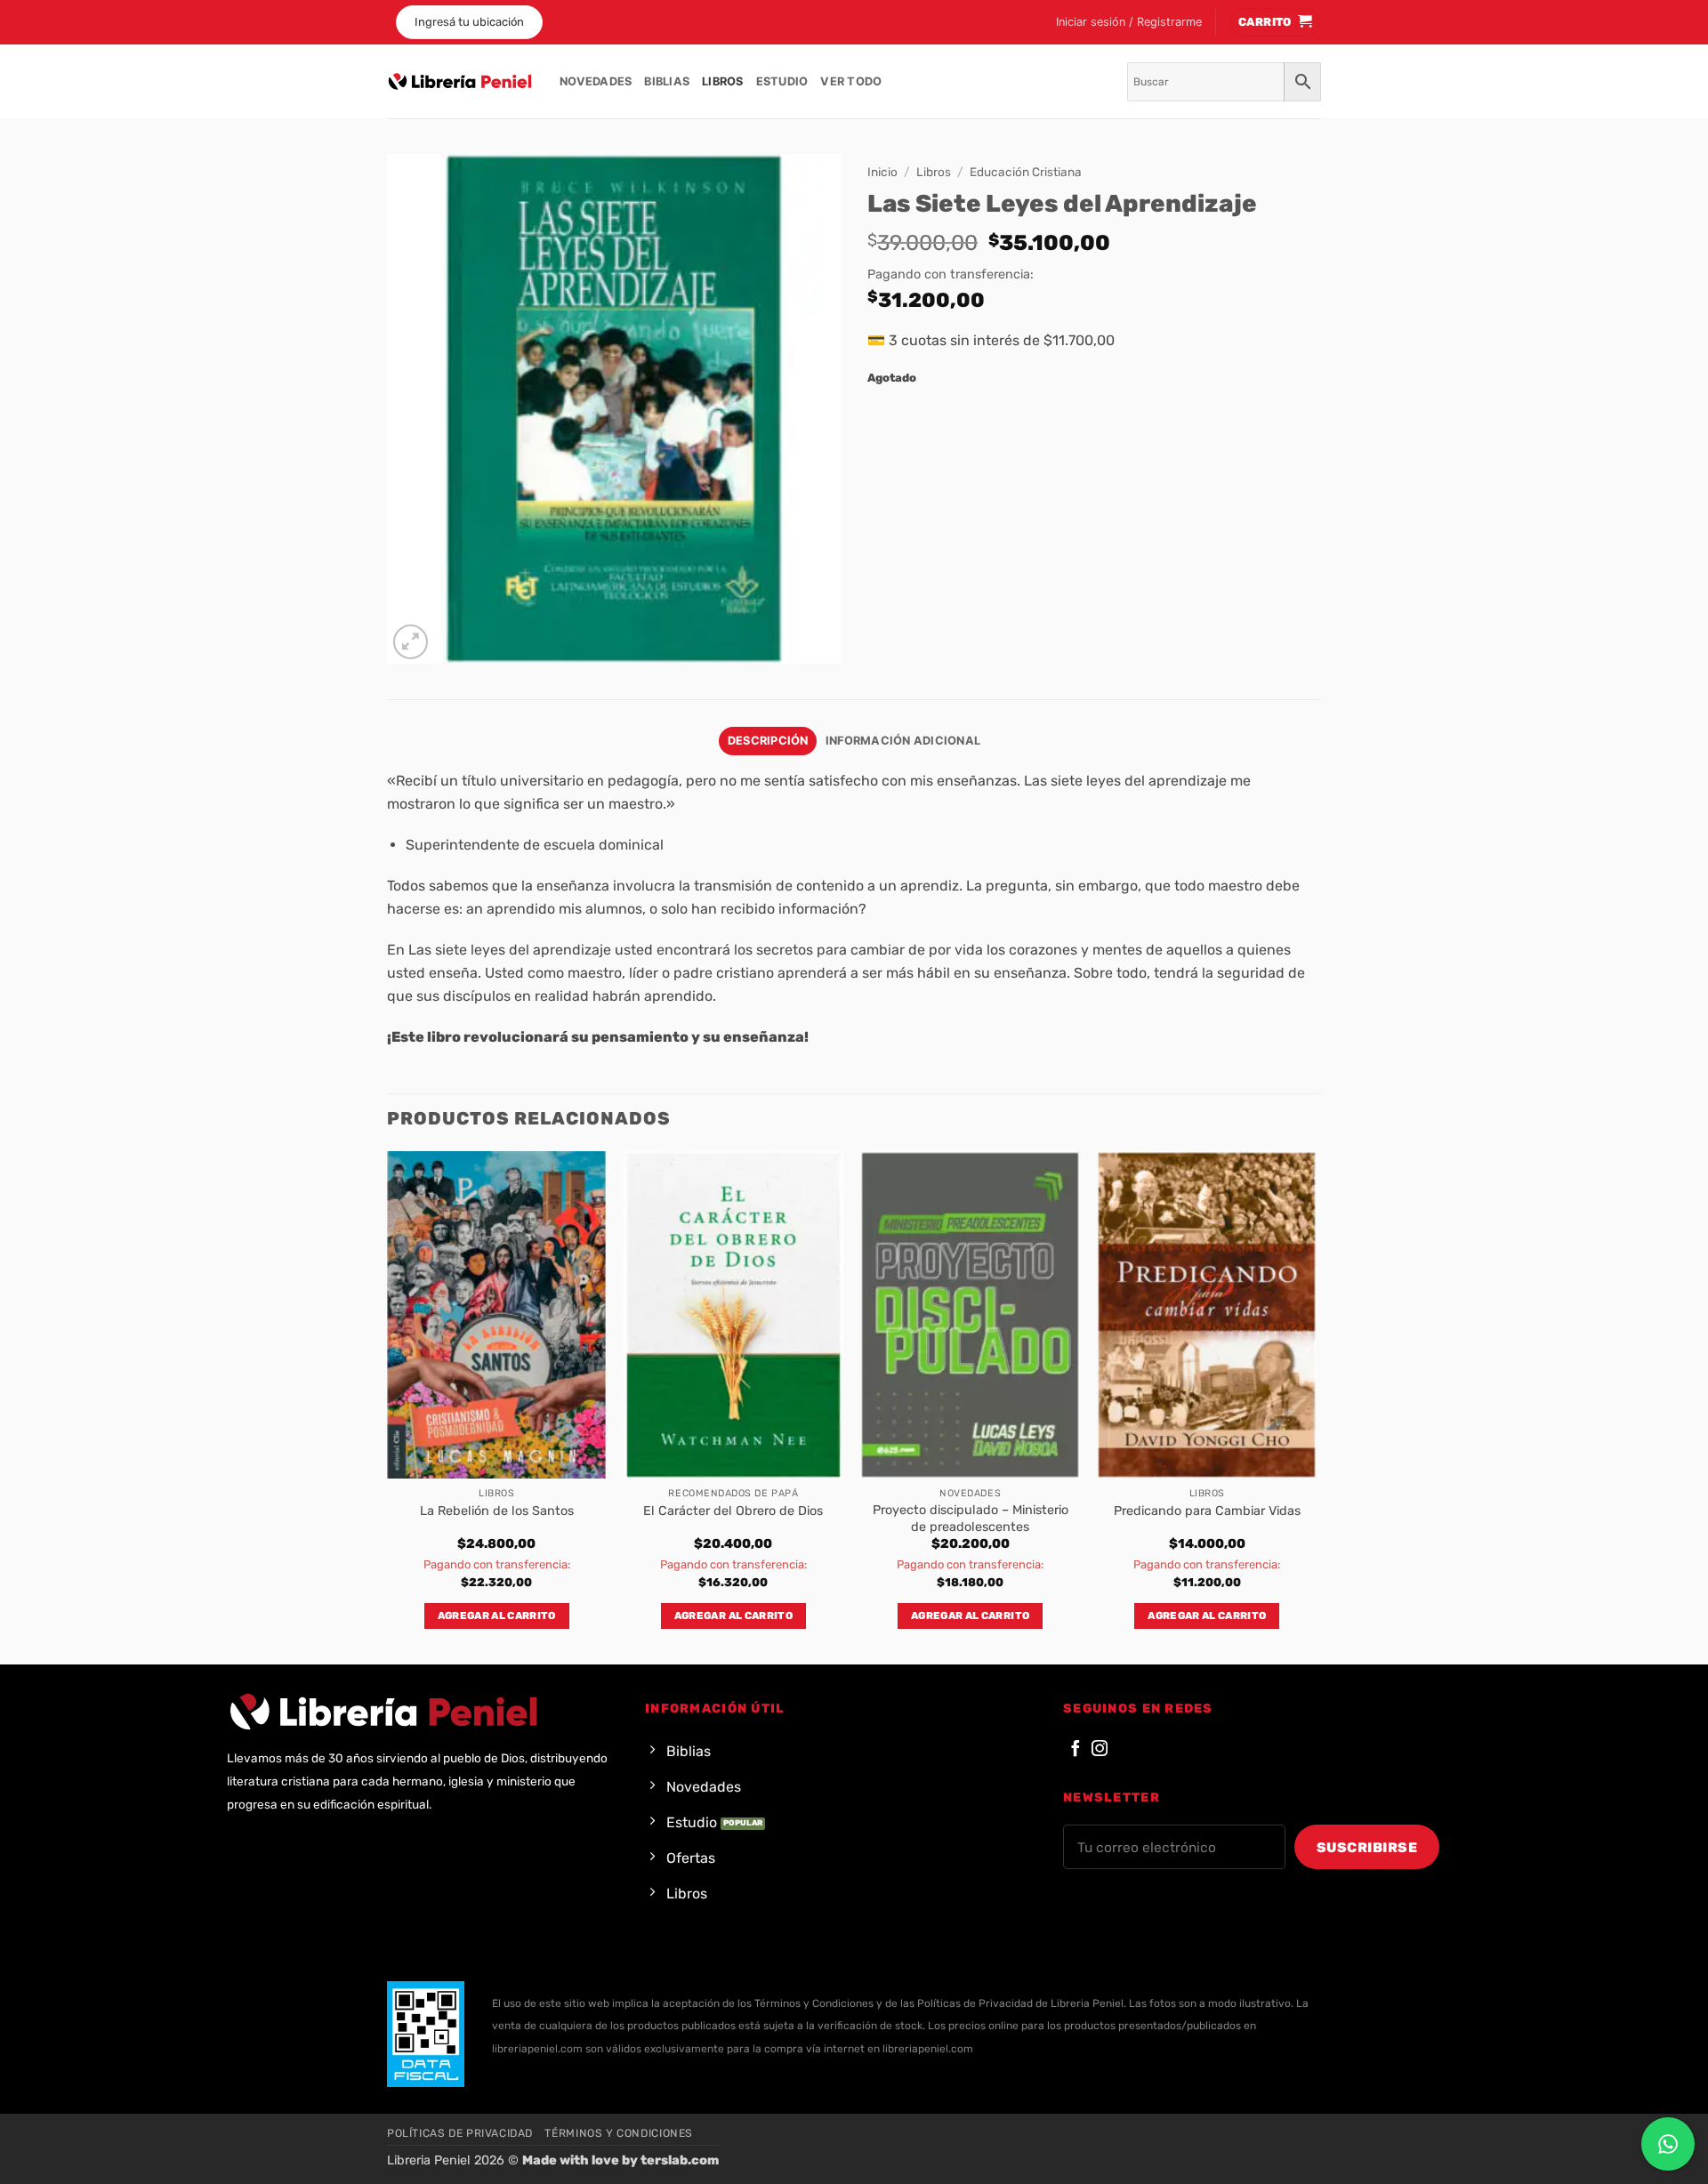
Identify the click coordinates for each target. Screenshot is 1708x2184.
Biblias (667, 81)
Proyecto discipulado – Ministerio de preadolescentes (971, 1519)
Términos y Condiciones (618, 2133)
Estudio (782, 81)
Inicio (882, 172)
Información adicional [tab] (903, 741)
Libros (723, 81)
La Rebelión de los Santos (497, 1511)
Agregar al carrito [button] (497, 1616)
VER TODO (851, 81)
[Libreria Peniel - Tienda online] (460, 82)
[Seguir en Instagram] (1100, 1749)
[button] (1129, 22)
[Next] (1316, 1406)
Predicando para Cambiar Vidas (1207, 1511)
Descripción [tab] (768, 741)
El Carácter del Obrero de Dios (733, 1511)
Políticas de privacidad (460, 2133)
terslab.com (680, 2160)
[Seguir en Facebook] (1076, 1749)
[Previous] (388, 1406)
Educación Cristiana (1026, 172)
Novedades (596, 81)
